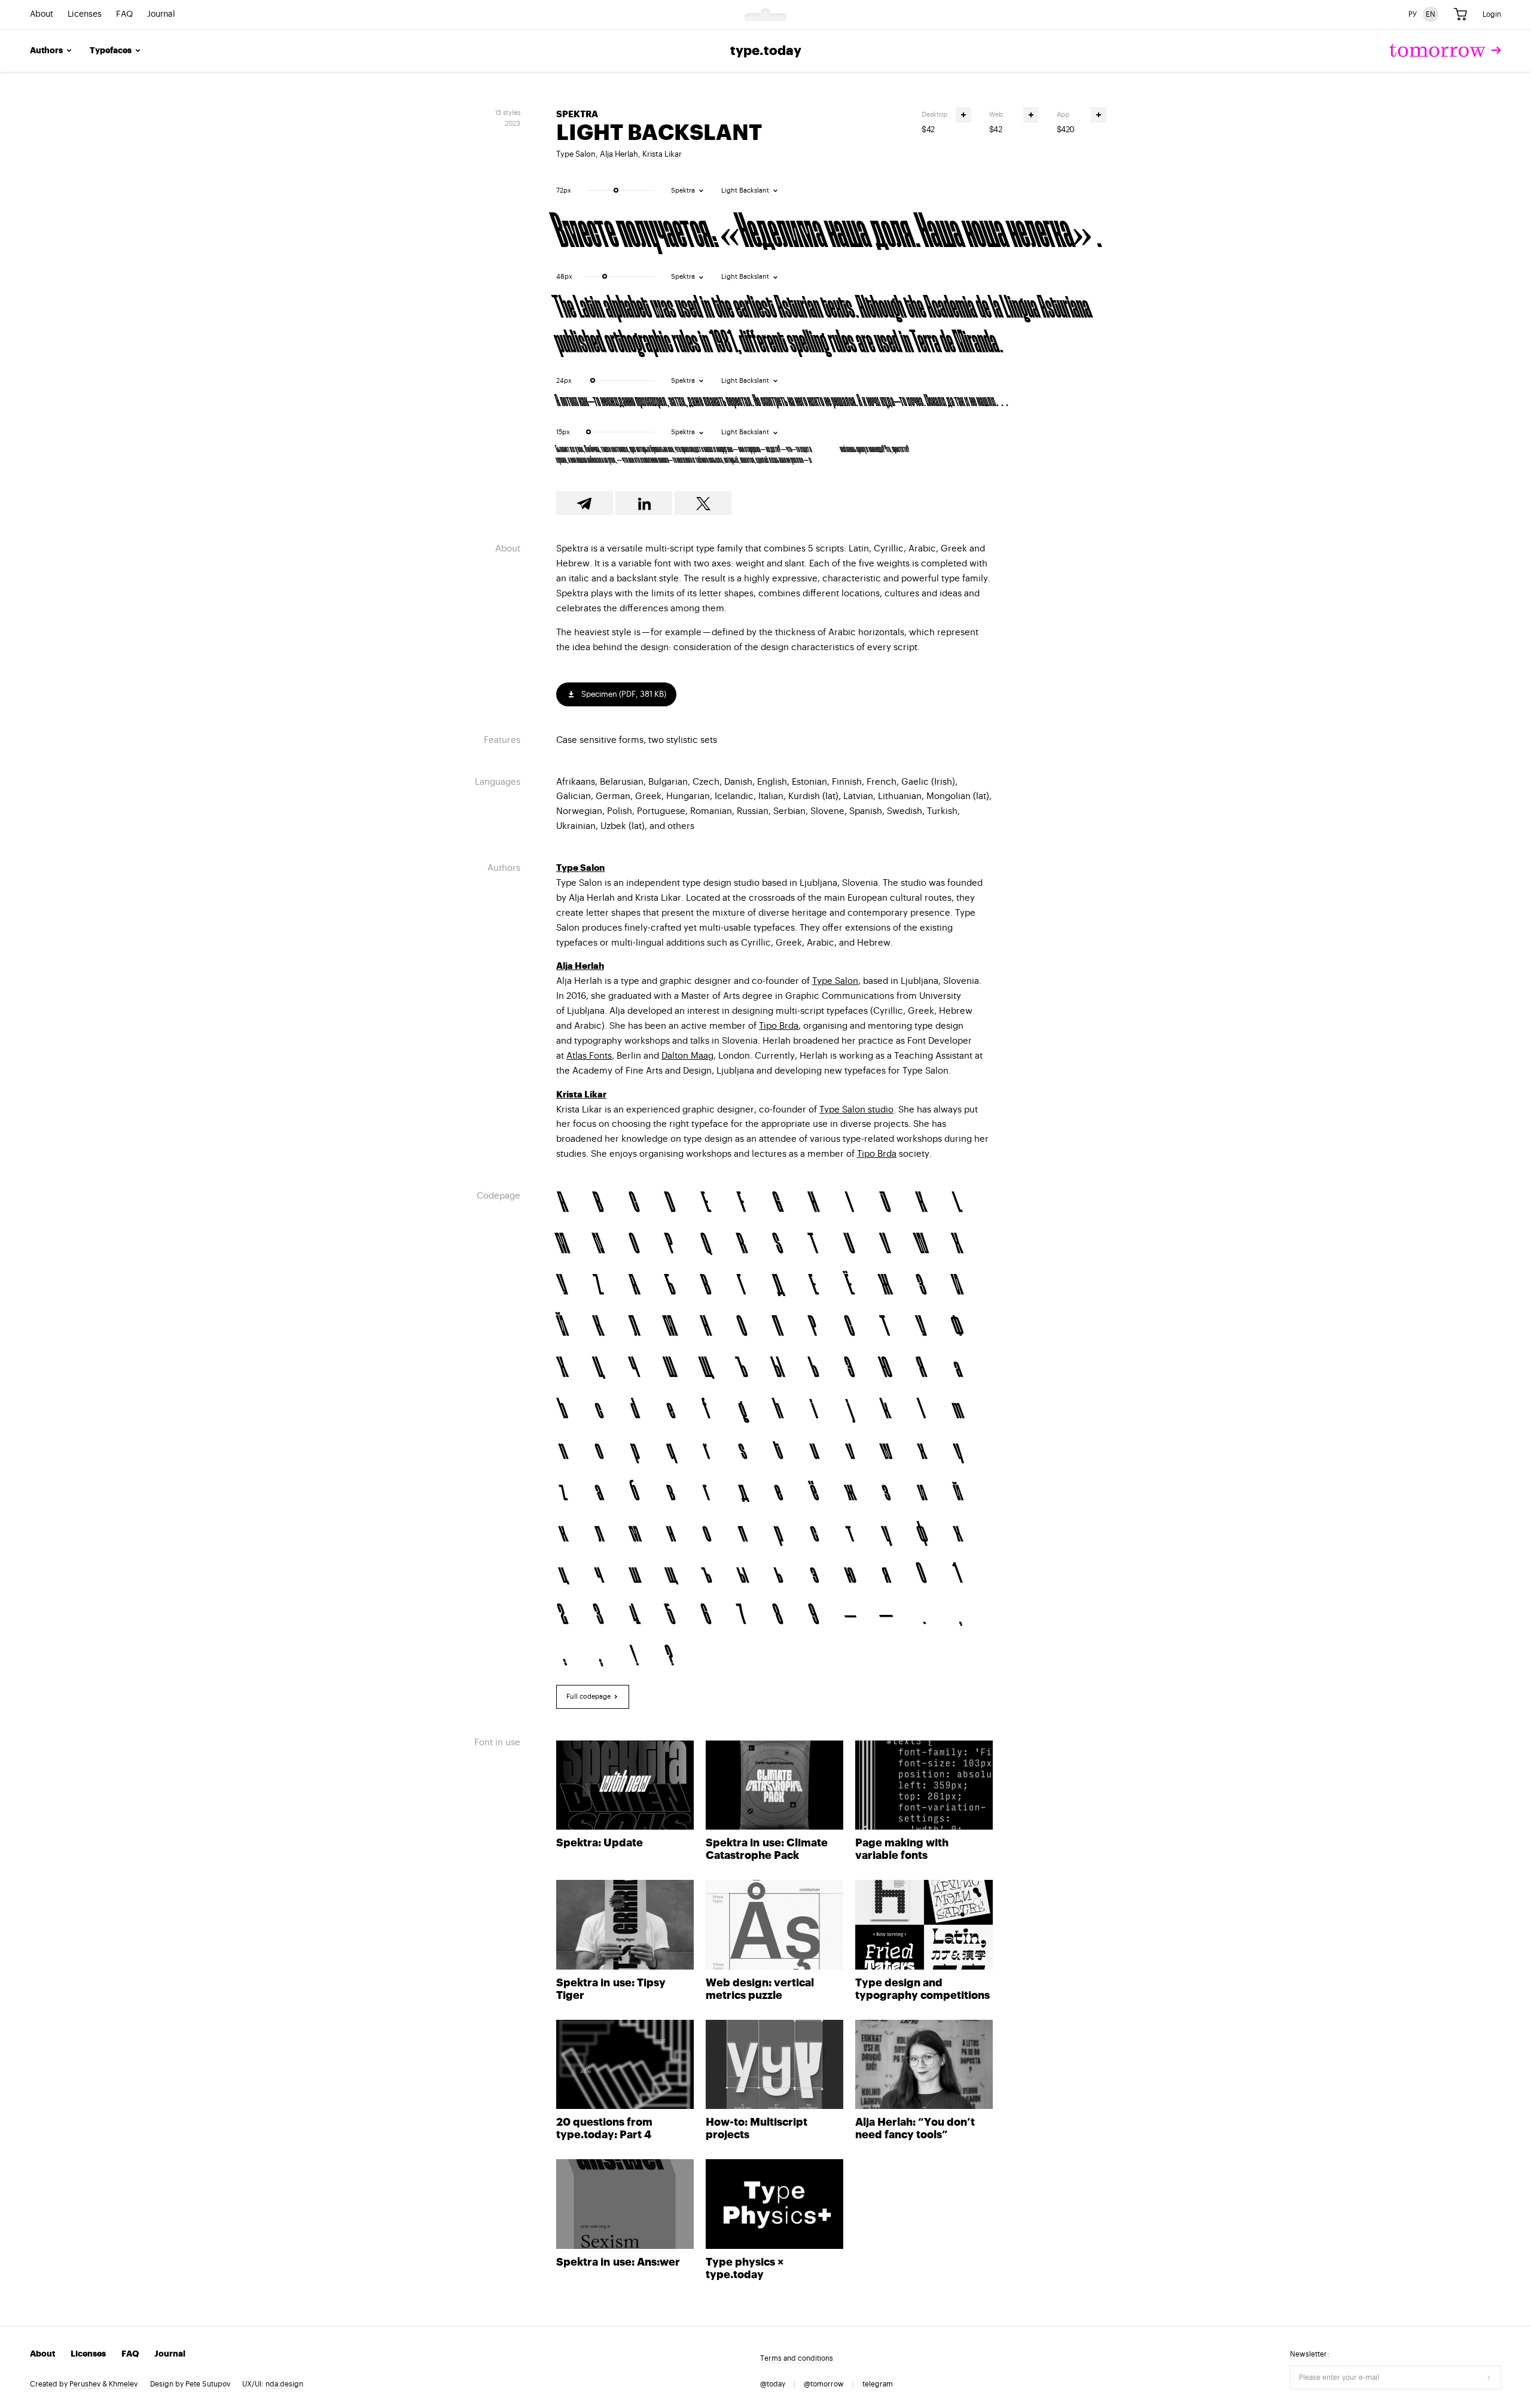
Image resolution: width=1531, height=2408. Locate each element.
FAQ (124, 15)
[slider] (616, 190)
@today (773, 2384)
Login (1492, 14)
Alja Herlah (619, 154)
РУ (1413, 14)
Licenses (85, 15)
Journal (161, 15)
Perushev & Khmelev (103, 2384)
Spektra (577, 115)
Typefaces (111, 51)
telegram (878, 2384)
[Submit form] (1489, 2377)
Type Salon (576, 154)
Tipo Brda (779, 1026)
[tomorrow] (1445, 51)
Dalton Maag (687, 1056)
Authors (46, 51)
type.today (766, 51)
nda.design (284, 2384)
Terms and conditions (797, 2358)
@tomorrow (824, 2384)
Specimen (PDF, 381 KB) (623, 694)
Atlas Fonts (589, 1056)
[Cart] (1460, 15)
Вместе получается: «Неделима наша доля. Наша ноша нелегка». (827, 227)
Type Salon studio (856, 1110)
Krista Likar (662, 154)
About (42, 15)
